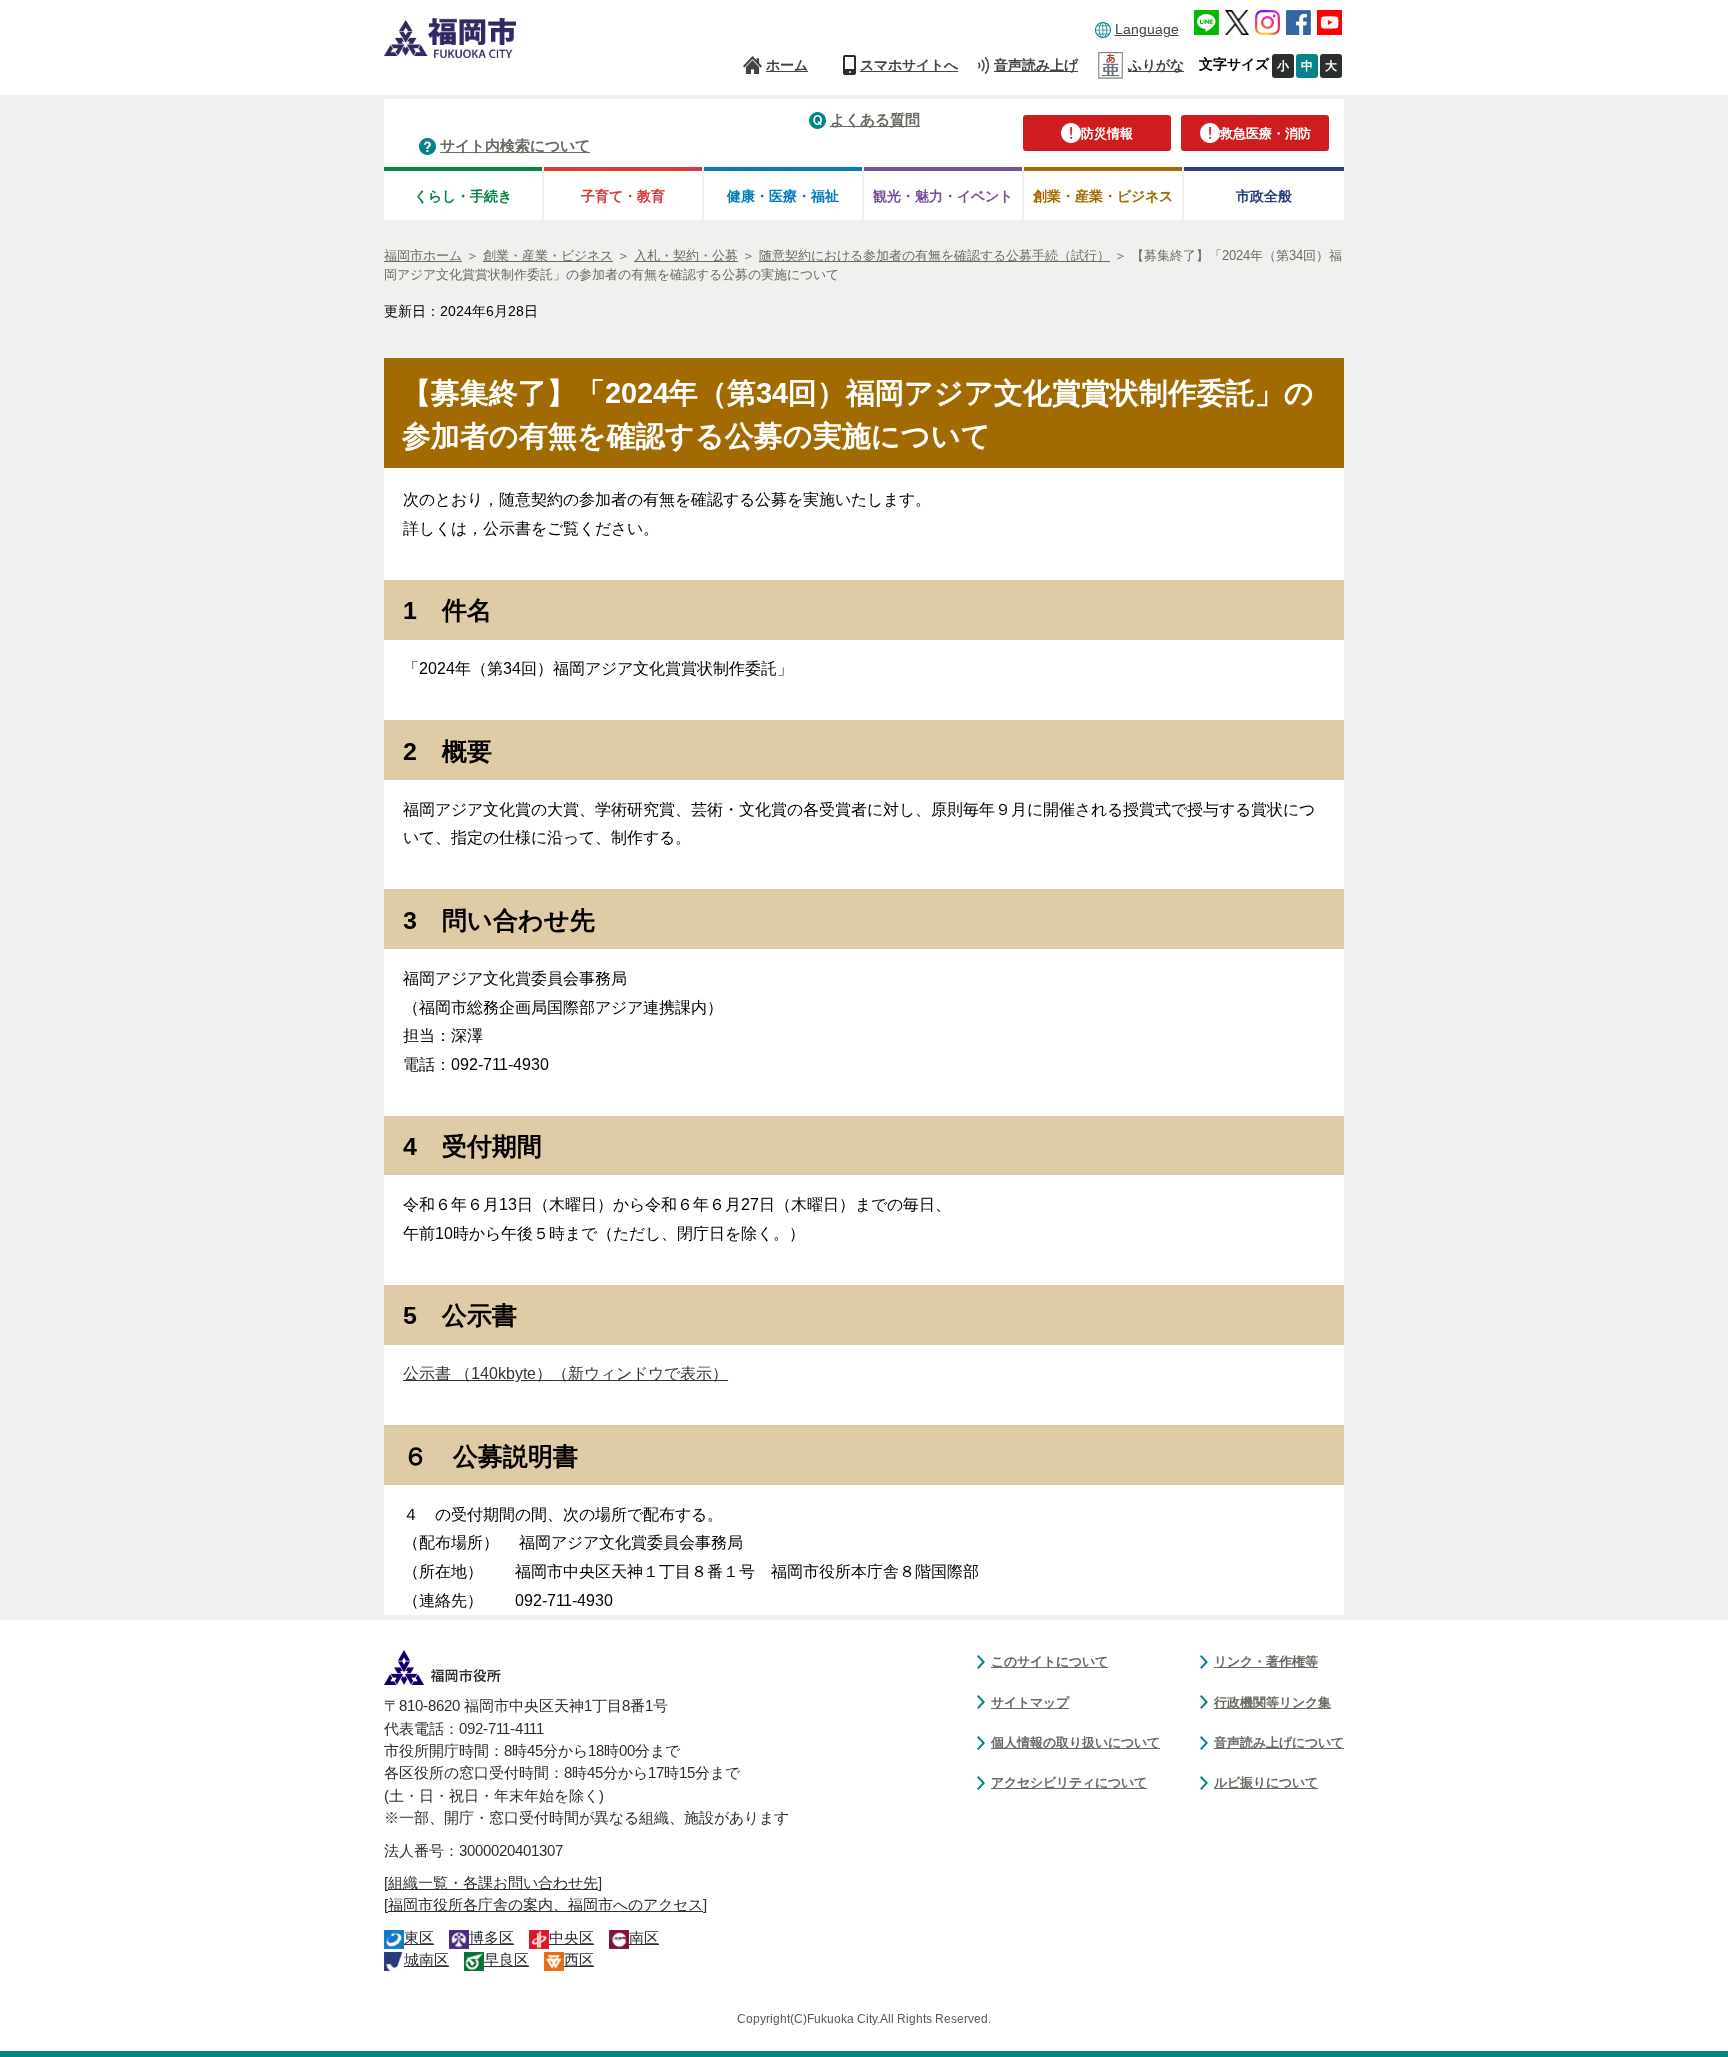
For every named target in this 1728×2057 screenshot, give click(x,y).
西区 (579, 1960)
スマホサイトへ (909, 65)
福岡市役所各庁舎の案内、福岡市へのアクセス (545, 1905)
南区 (644, 1938)
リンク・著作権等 (1266, 1661)
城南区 (426, 1960)
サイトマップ (1030, 1702)
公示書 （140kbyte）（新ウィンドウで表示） (565, 1373)
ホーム (787, 65)
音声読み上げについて (1279, 1742)
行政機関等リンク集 (1272, 1702)
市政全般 (1264, 196)
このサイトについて (1049, 1661)
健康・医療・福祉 (783, 196)
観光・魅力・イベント (943, 196)
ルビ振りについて (1266, 1782)
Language (1147, 29)
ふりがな (1156, 65)
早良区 (506, 1960)
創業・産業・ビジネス (1103, 196)
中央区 (571, 1938)
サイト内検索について (515, 145)
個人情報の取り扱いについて (1075, 1742)
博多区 (491, 1938)
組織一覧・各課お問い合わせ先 (493, 1883)
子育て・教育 (623, 196)
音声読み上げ (1036, 65)
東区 (419, 1938)
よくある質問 (875, 119)
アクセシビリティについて (1069, 1782)
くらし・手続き (463, 196)
